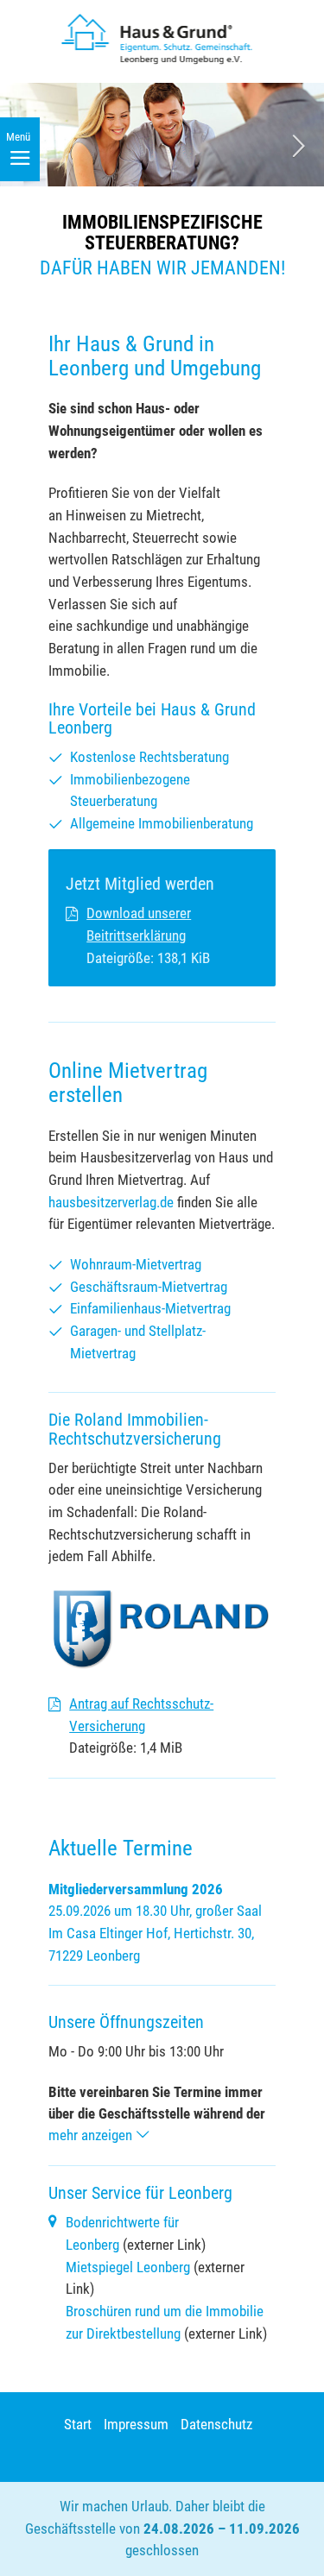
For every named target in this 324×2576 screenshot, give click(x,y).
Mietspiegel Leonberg (128, 2267)
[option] (162, 188)
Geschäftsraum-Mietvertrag (149, 1287)
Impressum (136, 2424)
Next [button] (298, 146)
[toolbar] (162, 188)
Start (78, 2424)
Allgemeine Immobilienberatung (162, 823)
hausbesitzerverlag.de (111, 1202)
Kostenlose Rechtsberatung (149, 757)
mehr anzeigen (92, 2135)
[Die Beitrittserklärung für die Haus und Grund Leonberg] (72, 915)
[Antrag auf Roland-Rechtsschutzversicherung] (54, 1705)
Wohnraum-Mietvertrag (136, 1264)
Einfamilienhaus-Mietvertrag (150, 1308)
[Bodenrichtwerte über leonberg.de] (53, 2222)
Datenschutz (216, 2424)
